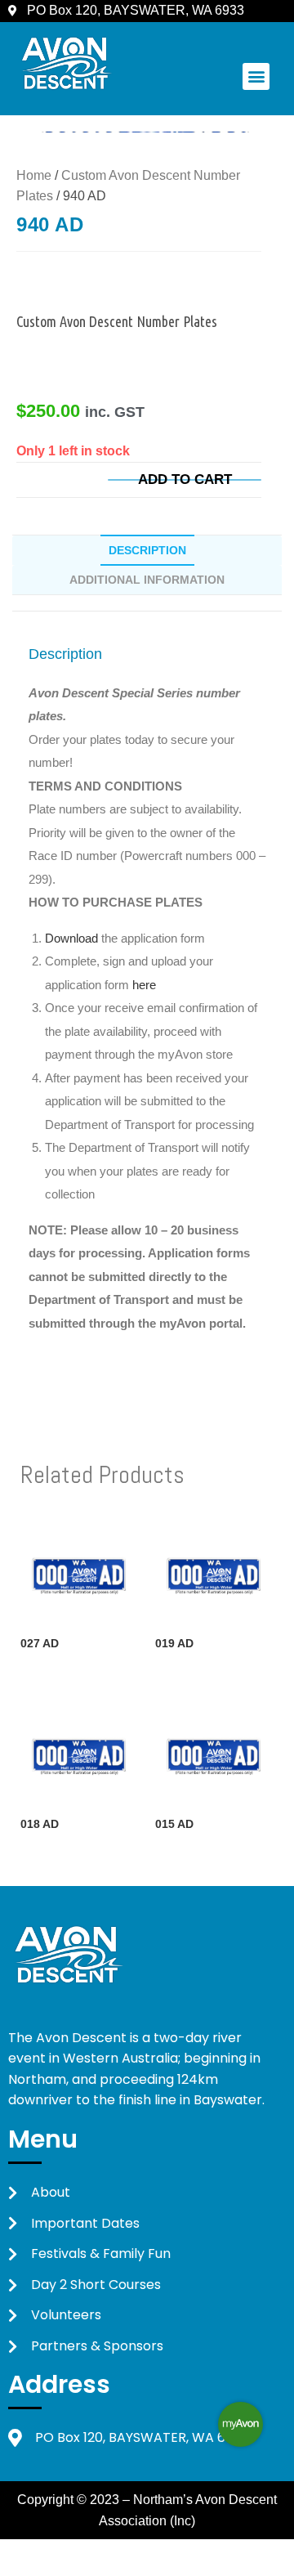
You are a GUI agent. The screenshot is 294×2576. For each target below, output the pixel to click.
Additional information (147, 580)
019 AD (174, 1643)
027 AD (40, 1643)
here (144, 985)
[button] (256, 76)
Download (73, 938)
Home (34, 175)
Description (147, 550)
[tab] (147, 550)
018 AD (40, 1824)
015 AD (174, 1824)
